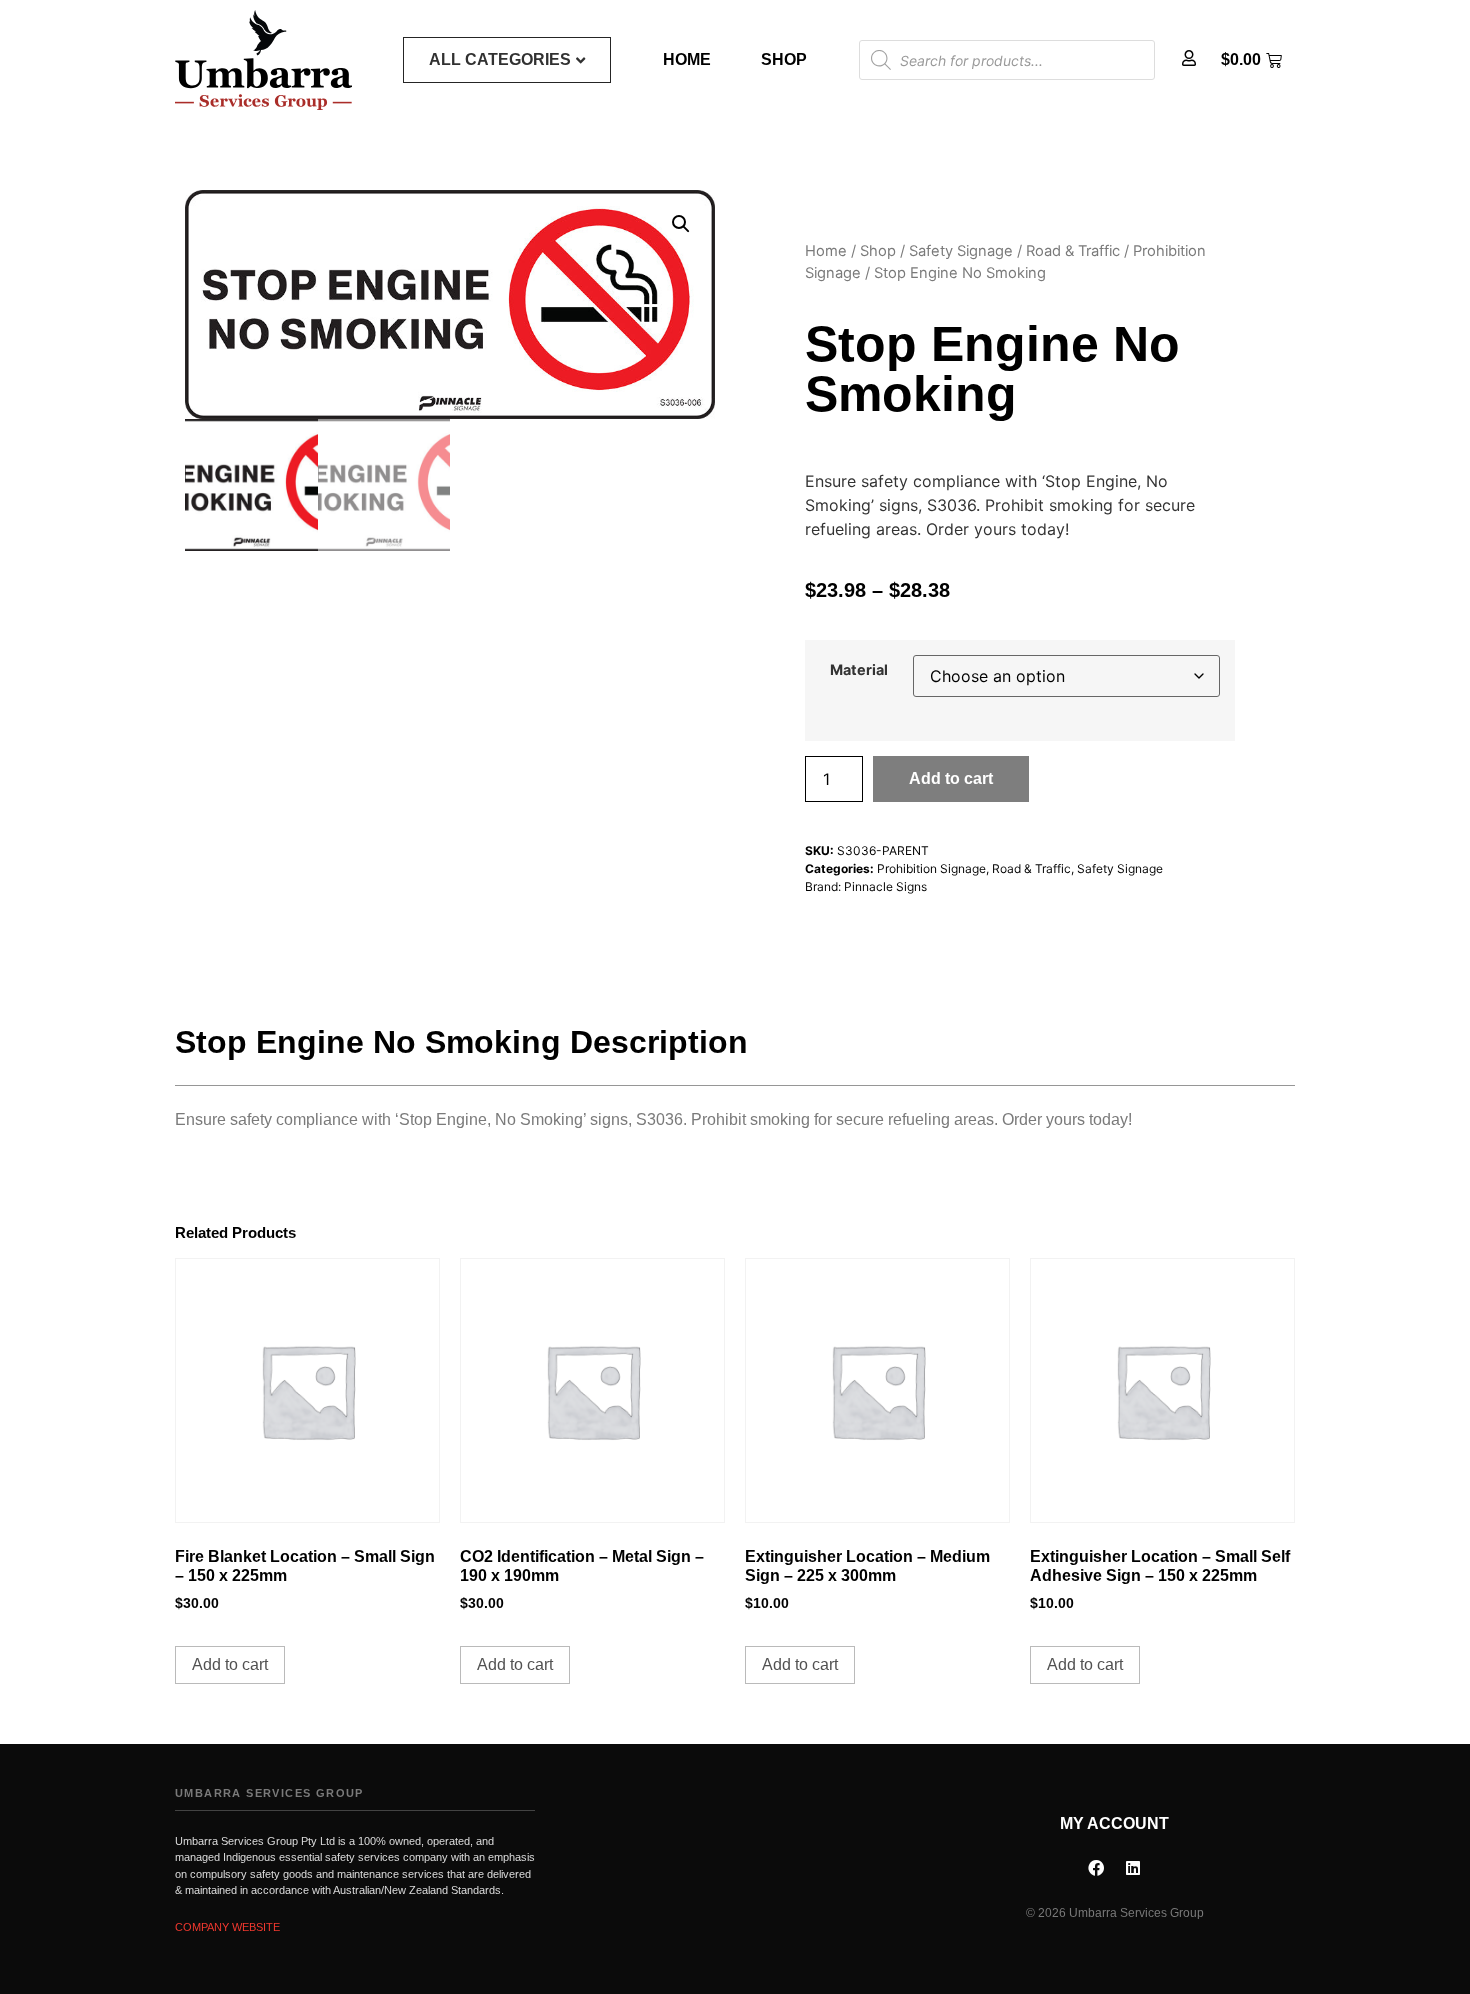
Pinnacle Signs (885, 886)
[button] (681, 224)
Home (687, 59)
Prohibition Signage (931, 868)
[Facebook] (1096, 1868)
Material (859, 670)
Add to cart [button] (230, 1664)
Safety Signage (961, 251)
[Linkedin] (1133, 1868)
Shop (784, 59)
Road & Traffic (1073, 251)
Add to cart (951, 778)
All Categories (500, 59)
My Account (1114, 1823)
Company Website (227, 1927)
